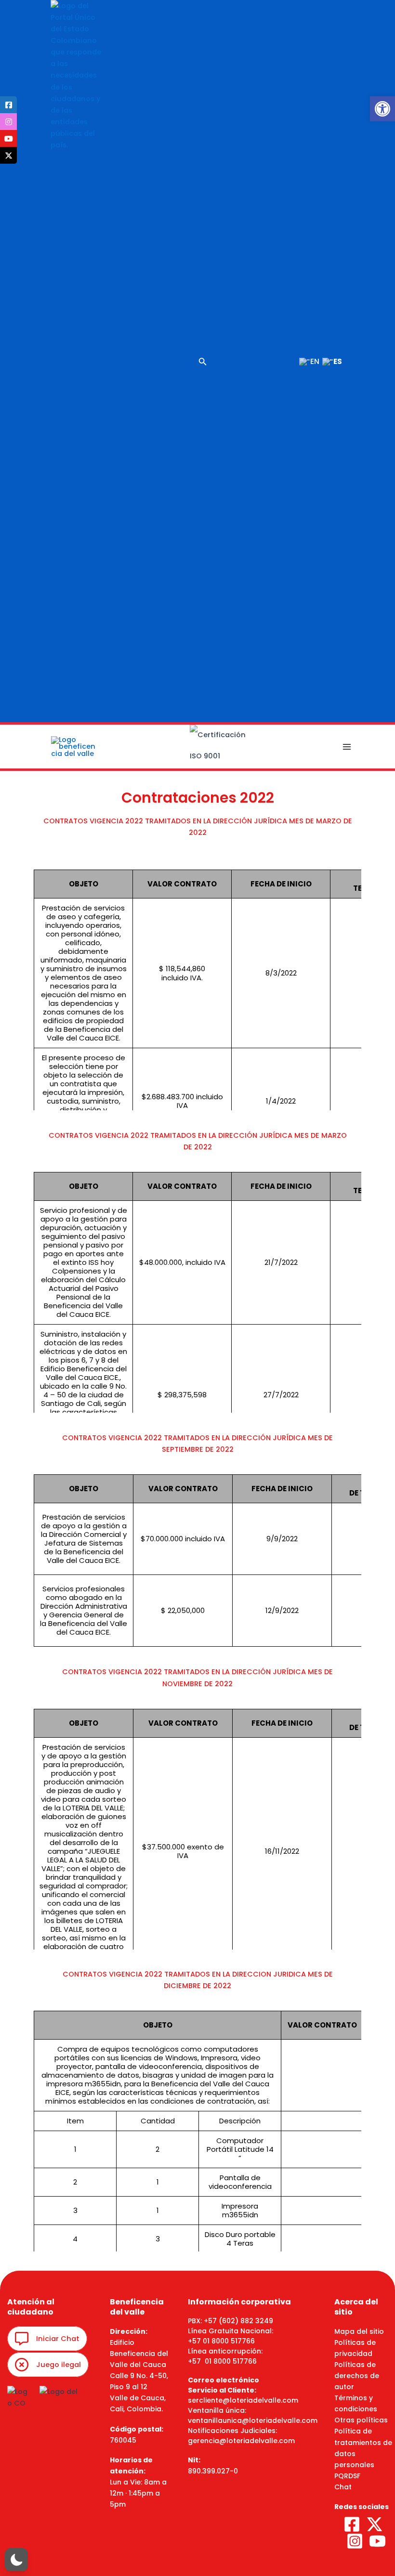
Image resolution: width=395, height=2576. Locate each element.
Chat (343, 2487)
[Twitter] (375, 2524)
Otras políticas (361, 2420)
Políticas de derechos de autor (357, 2376)
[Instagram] (355, 2541)
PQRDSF (347, 2476)
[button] (382, 109)
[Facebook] (352, 2524)
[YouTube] (377, 2541)
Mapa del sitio (359, 2331)
